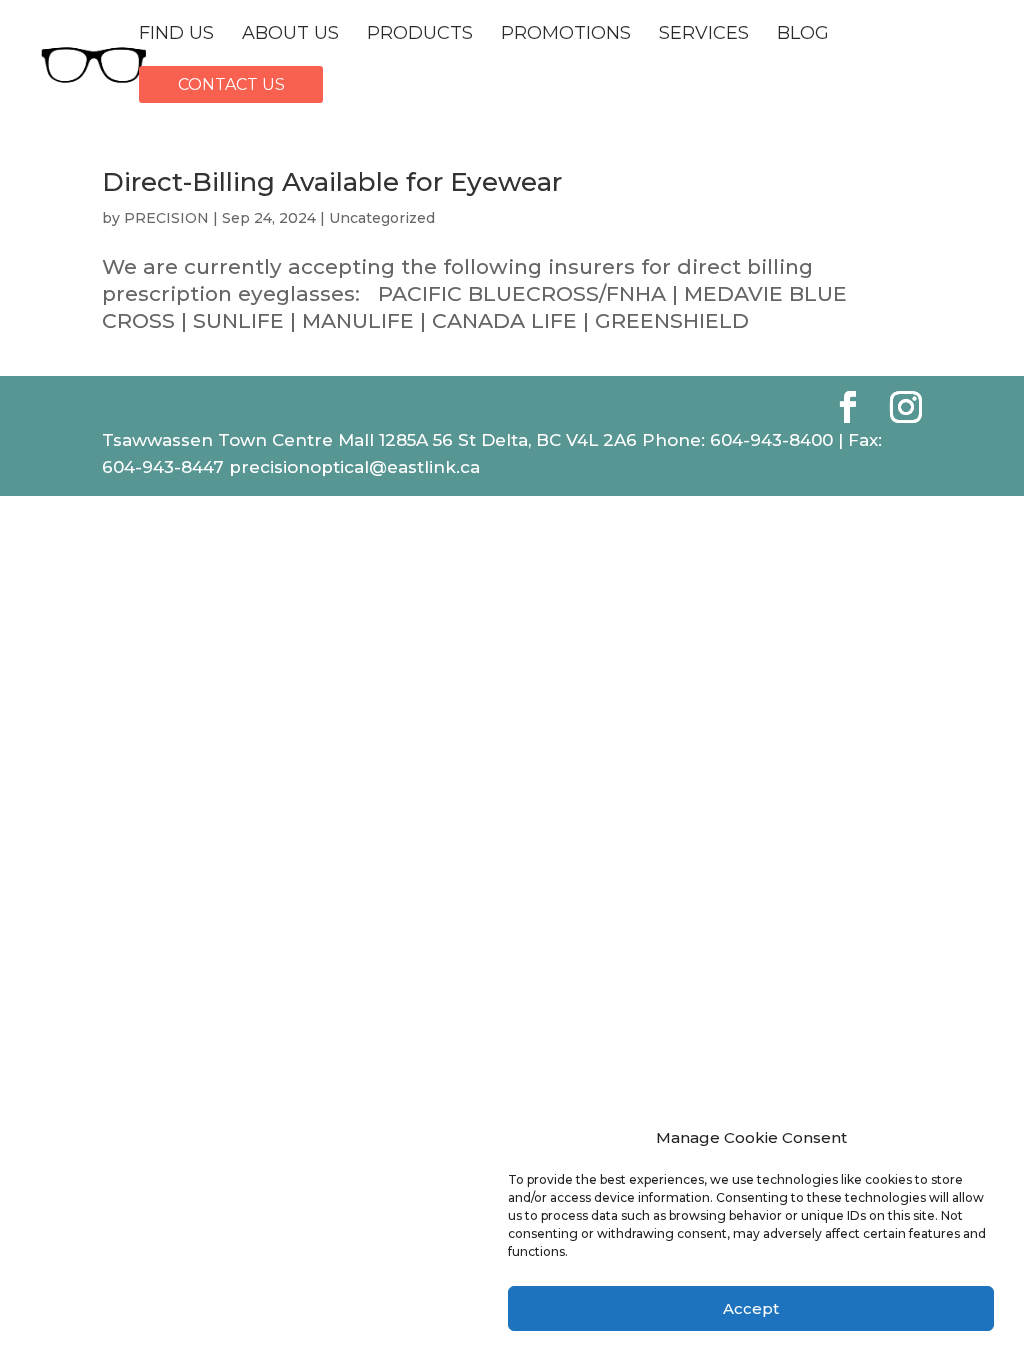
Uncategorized (382, 218)
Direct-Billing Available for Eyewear (332, 182)
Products (420, 35)
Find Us (176, 35)
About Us (290, 35)
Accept (751, 1308)
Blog (803, 35)
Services (704, 35)
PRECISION (166, 218)
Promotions (566, 35)
